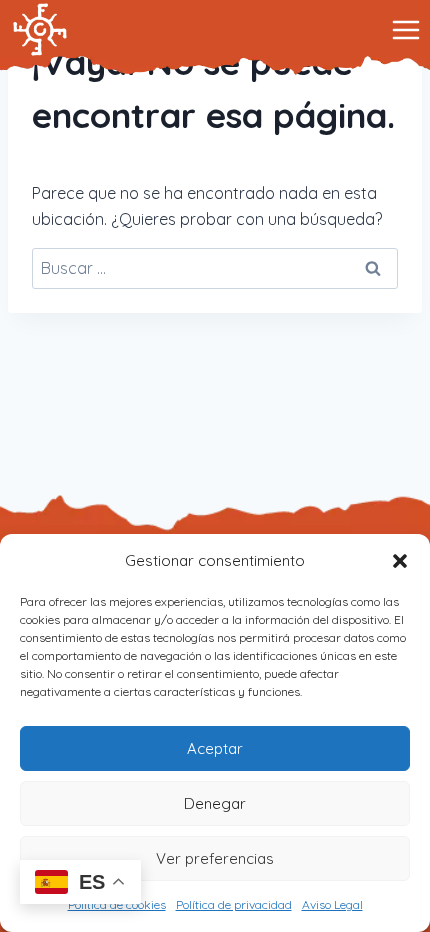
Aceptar (215, 748)
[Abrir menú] (405, 29)
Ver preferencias (215, 858)
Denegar (215, 803)
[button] (400, 561)
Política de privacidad (234, 904)
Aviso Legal (332, 904)
